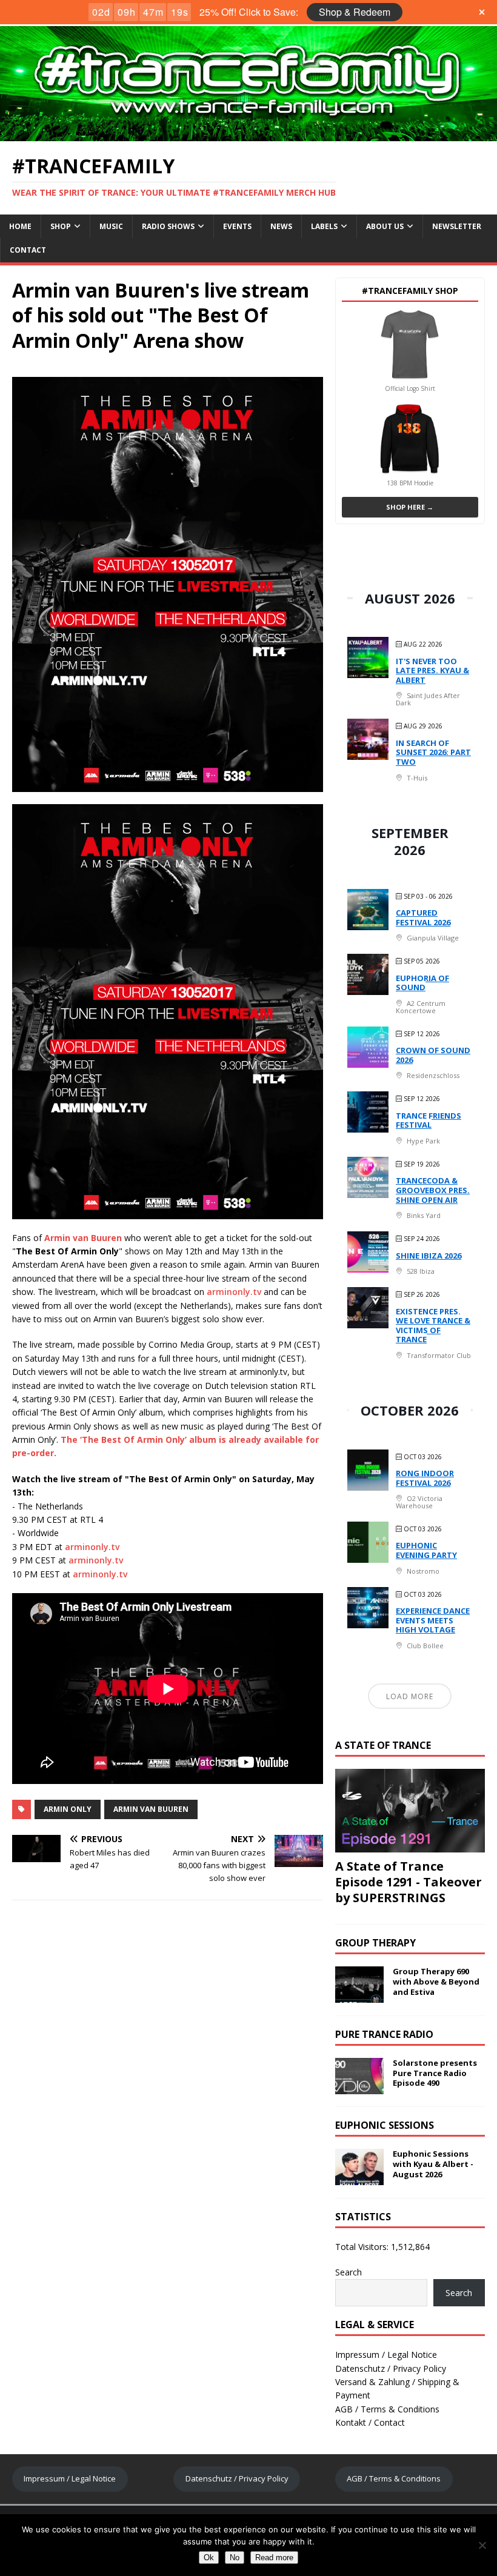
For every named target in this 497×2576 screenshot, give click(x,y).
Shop (61, 226)
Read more (274, 2558)
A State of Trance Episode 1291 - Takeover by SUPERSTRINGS (409, 1882)
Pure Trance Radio (384, 2034)
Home (20, 226)
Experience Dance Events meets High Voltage (433, 1620)
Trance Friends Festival (429, 1120)
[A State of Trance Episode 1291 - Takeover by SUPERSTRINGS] (410, 1845)
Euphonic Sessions (385, 2125)
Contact (28, 250)
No (235, 2558)
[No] (482, 2545)
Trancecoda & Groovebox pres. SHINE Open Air (433, 1190)
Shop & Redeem (355, 12)
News (281, 226)
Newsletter (457, 226)
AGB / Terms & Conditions (387, 2409)
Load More (410, 1696)
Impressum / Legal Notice (386, 2355)
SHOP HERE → (410, 507)
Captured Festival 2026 (423, 917)
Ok (209, 2558)
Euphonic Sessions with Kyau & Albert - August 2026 (433, 2164)
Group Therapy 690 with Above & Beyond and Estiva (436, 1982)
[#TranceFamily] (248, 134)
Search (349, 2272)
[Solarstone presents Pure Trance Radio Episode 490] (359, 2087)
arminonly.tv (234, 1292)
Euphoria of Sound (422, 983)
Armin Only (68, 1809)
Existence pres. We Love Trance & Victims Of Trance (433, 1326)
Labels (324, 226)
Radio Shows (168, 226)
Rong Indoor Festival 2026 (425, 1478)
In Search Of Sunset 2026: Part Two (433, 752)
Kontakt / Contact (370, 2422)
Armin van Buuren (151, 1809)
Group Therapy (375, 1943)
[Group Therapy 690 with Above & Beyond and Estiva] (359, 1996)
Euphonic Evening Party (426, 1550)
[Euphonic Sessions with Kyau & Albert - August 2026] (359, 2178)
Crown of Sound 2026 (433, 1055)
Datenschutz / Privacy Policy (391, 2368)
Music (111, 226)
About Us (385, 226)
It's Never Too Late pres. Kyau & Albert (432, 671)
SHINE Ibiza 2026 (429, 1256)
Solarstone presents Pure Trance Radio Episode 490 (435, 2073)
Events (237, 226)
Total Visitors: (363, 2247)
